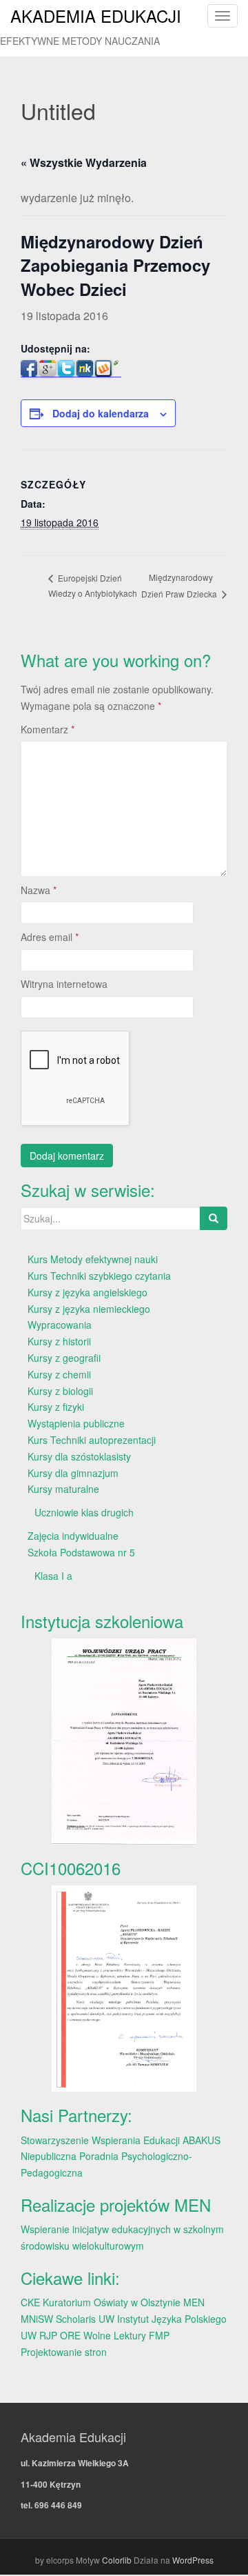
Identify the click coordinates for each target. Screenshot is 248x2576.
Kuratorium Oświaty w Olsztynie (112, 2302)
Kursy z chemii (59, 1374)
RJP (48, 2335)
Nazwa (39, 890)
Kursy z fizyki (56, 1407)
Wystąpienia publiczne (76, 1423)
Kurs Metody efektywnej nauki (93, 1259)
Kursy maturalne (63, 1489)
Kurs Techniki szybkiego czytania (99, 1276)
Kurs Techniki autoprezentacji (92, 1440)
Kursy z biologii (60, 1391)
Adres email (50, 937)
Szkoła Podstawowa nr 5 (81, 1552)
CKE (30, 2302)
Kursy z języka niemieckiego (89, 1309)
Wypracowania (60, 1325)
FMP (159, 2335)
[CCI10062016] (124, 1989)
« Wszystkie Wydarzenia (84, 162)
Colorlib (117, 2560)
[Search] (214, 1218)
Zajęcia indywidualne (73, 1536)
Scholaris (76, 2319)
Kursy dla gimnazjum (73, 1473)
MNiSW (37, 2319)
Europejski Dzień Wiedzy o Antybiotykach (93, 586)
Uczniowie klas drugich (84, 1512)
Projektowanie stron (64, 2352)
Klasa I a (53, 1576)
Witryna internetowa (64, 984)
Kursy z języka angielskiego (87, 1292)
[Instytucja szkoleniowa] (124, 1742)
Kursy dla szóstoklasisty (79, 1456)
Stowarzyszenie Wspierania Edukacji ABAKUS (121, 2140)
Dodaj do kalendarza (101, 413)
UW (106, 2319)
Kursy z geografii (64, 1358)
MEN (194, 2302)
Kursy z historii (59, 1341)
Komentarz (48, 729)
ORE (70, 2335)
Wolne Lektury (115, 2335)
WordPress (193, 2560)
